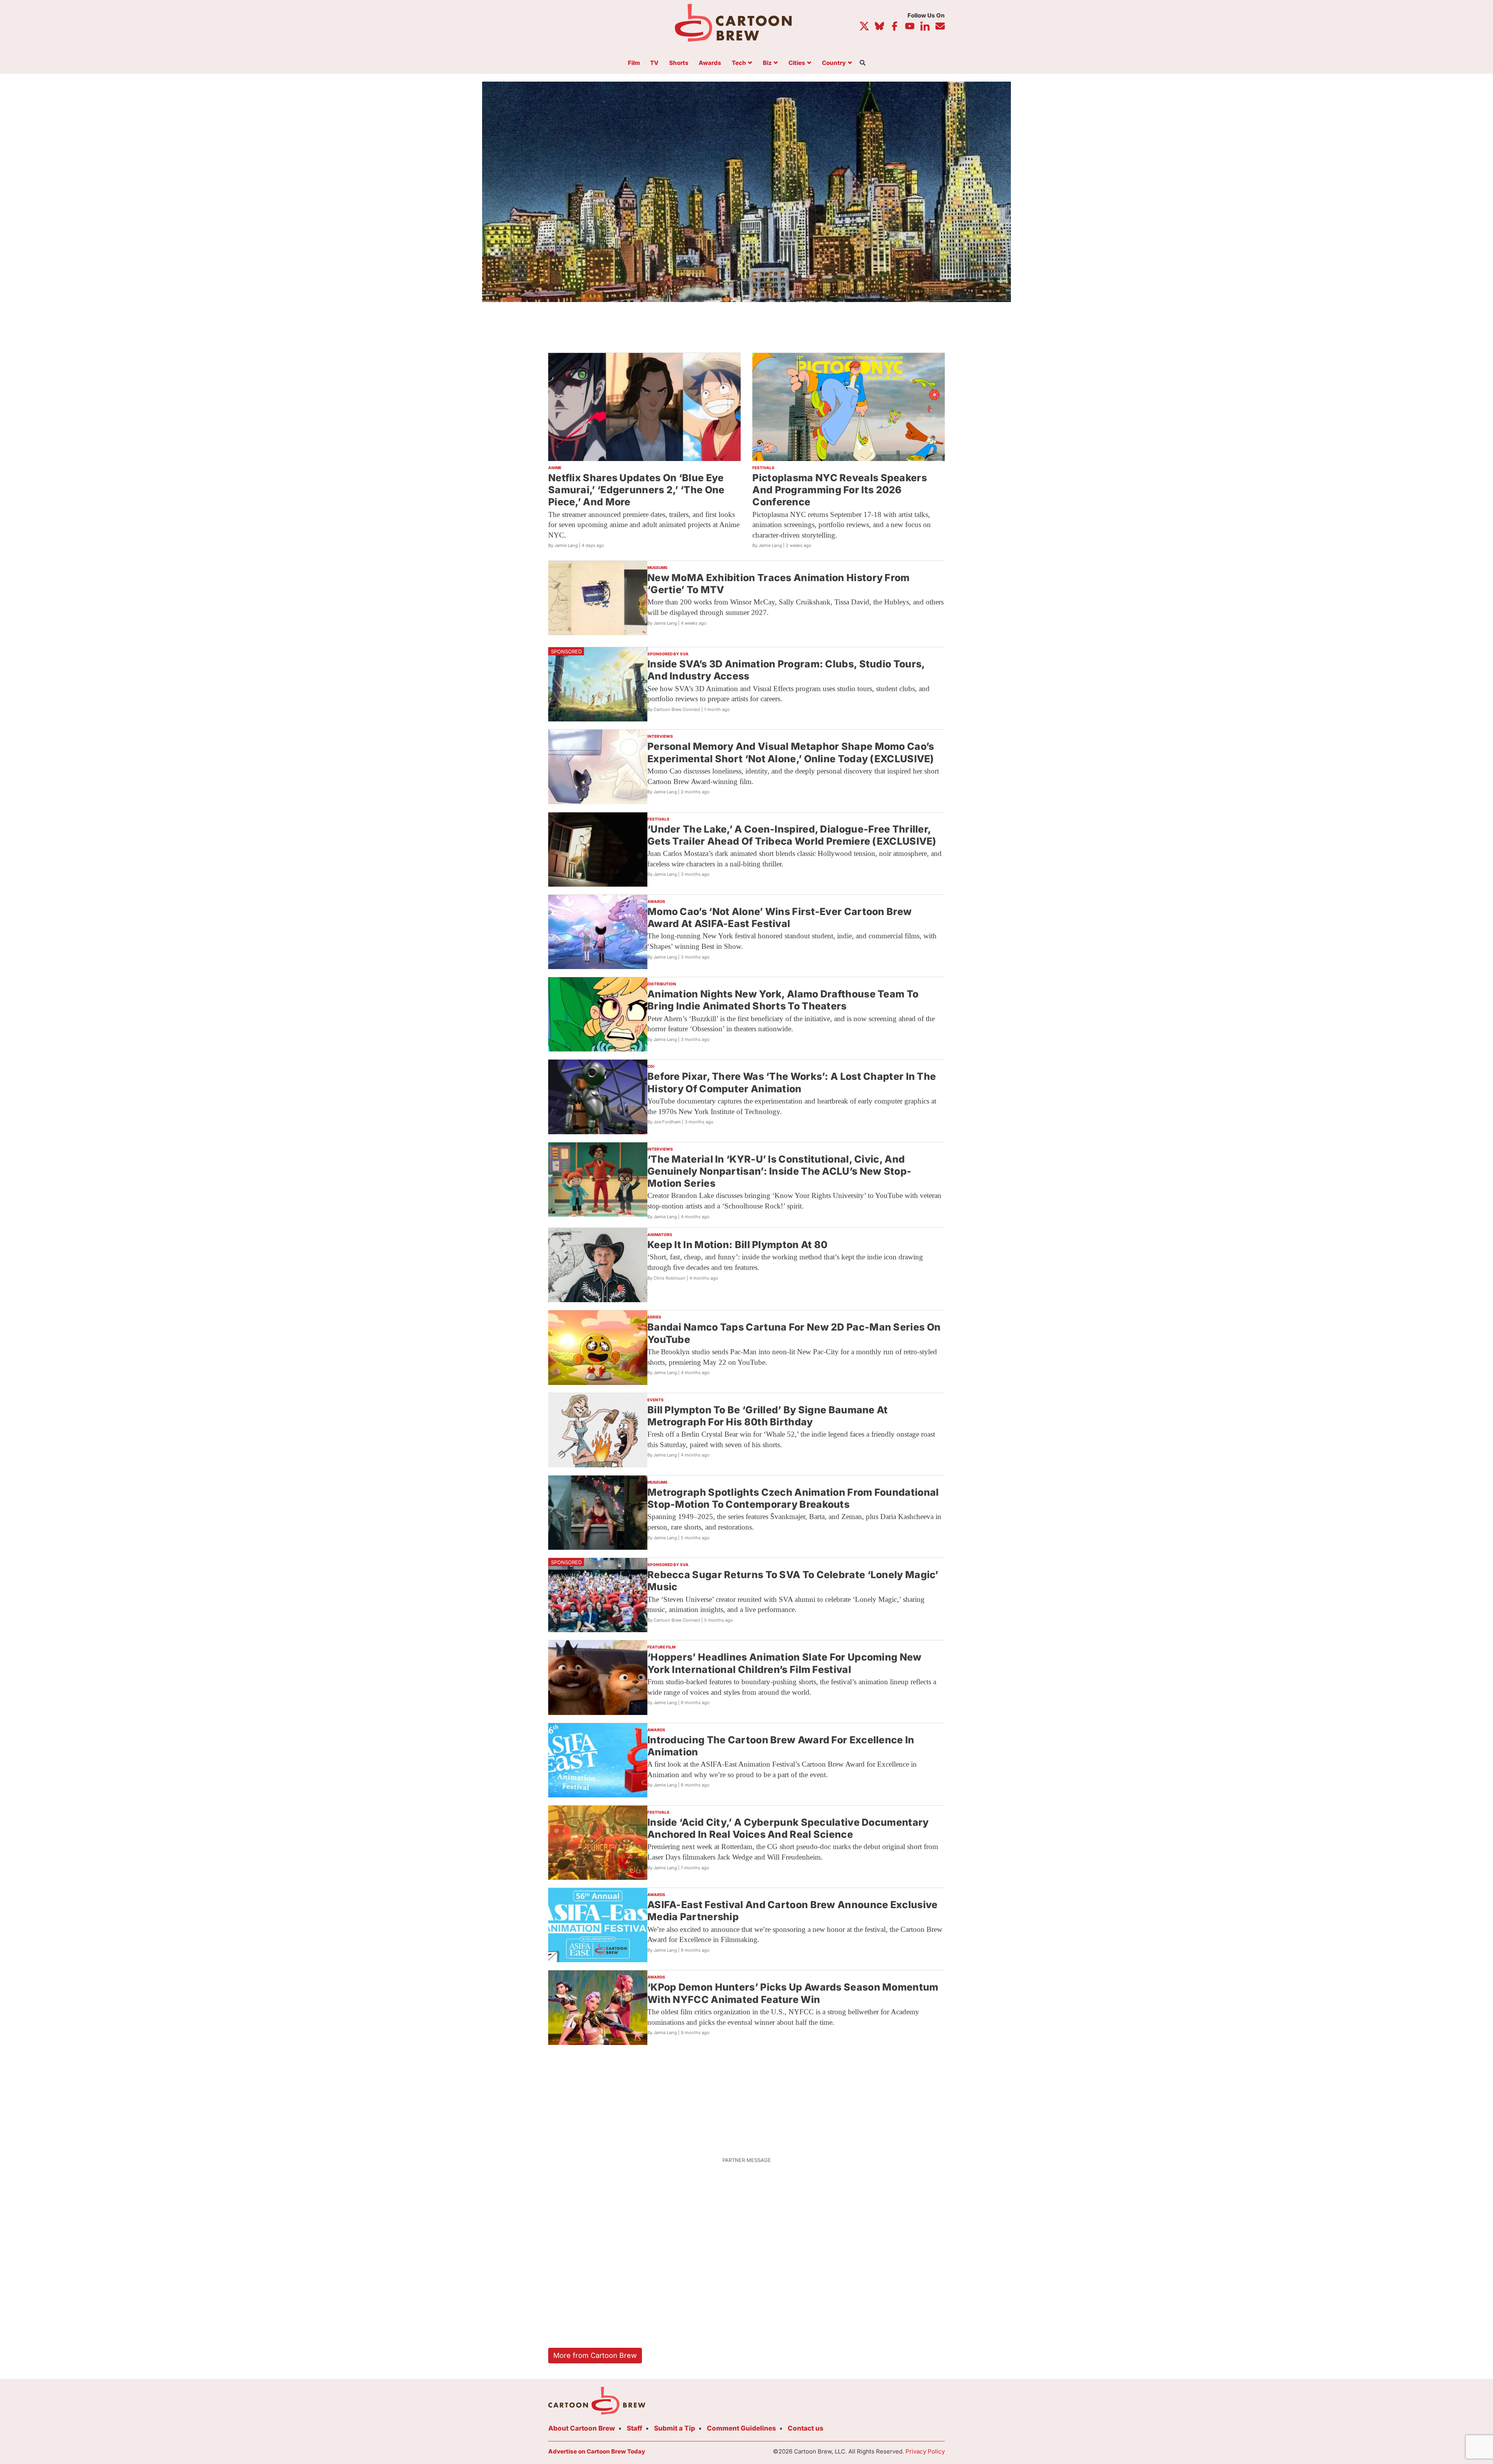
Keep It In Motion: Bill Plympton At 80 (737, 1245)
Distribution (662, 984)
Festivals (763, 468)
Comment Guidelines (741, 2428)
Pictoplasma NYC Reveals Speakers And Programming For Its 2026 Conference (840, 490)
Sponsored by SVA (668, 654)
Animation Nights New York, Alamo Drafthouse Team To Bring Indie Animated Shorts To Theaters (783, 1000)
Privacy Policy (925, 2451)
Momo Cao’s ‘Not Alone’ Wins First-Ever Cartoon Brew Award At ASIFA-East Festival (780, 918)
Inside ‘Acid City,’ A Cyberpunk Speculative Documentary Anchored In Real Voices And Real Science (788, 1828)
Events (656, 1400)
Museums (657, 568)
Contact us (806, 2428)
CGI (651, 1066)
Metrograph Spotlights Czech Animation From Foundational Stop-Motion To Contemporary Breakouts (793, 1498)
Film (634, 63)
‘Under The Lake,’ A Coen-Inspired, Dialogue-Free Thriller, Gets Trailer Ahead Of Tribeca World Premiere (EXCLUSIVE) (792, 835)
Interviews (660, 736)
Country (834, 63)
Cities (797, 63)
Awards (710, 63)
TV (654, 63)
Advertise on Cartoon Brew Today (597, 2451)
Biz (767, 63)
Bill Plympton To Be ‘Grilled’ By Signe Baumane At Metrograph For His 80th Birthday (768, 1416)
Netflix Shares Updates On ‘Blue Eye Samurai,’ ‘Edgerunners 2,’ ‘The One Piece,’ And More (636, 490)
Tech (739, 63)
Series (654, 1317)
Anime (555, 468)
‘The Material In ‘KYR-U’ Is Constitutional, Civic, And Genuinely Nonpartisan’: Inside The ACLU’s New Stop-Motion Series (779, 1171)
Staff (635, 2428)
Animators (660, 1235)
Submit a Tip (675, 2428)
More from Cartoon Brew (595, 2355)
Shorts (679, 63)
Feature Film (661, 1647)
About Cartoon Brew (582, 2428)
